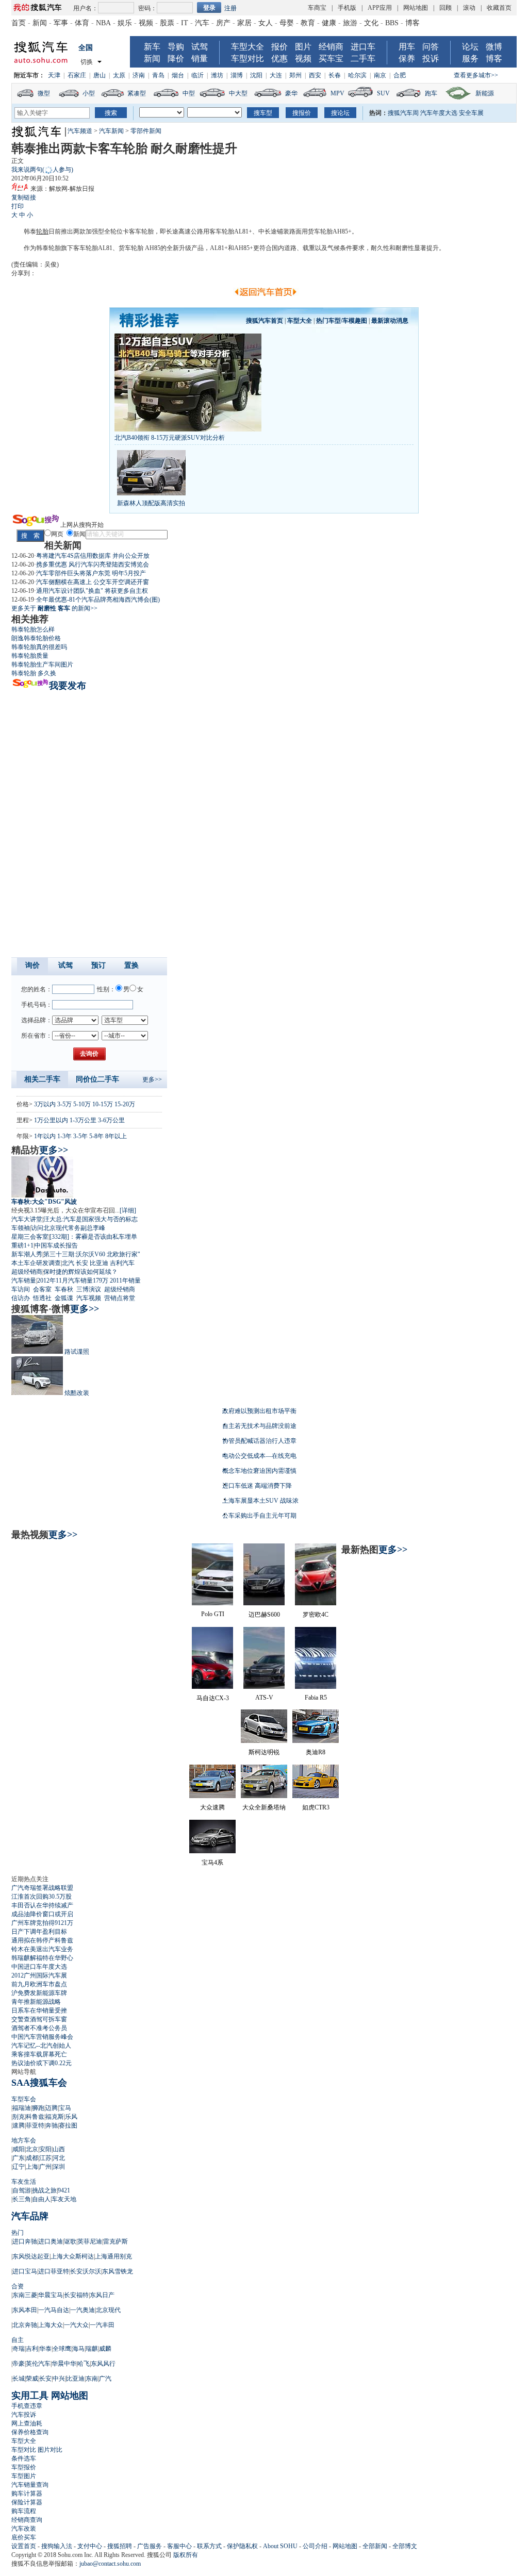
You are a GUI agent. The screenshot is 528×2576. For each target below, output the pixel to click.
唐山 (100, 75)
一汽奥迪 (82, 2310)
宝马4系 (212, 1863)
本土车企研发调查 (36, 1263)
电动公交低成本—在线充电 (259, 1456)
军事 (61, 23)
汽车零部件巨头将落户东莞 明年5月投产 (91, 573)
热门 (18, 2233)
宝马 (65, 2108)
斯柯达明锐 (264, 1752)
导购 (176, 47)
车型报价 (24, 2467)
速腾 (19, 2125)
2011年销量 (125, 1281)
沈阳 (256, 75)
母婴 (287, 23)
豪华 (291, 93)
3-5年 (80, 1136)
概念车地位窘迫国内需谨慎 (259, 1471)
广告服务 (150, 2546)
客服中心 (179, 2546)
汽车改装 (24, 2529)
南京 (380, 75)
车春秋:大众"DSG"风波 (44, 1202)
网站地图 (416, 8)
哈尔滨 (357, 75)
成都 (32, 2158)
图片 (303, 47)
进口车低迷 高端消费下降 (257, 1486)
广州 (45, 2167)
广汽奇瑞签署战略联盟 (42, 1888)
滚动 (469, 8)
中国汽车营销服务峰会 (42, 2037)
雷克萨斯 (115, 2241)
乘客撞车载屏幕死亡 (39, 2054)
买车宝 (331, 59)
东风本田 (25, 2310)
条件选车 (24, 2458)
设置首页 (24, 2546)
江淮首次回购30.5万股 (42, 1897)
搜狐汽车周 (403, 113)
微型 (44, 93)
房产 (223, 23)
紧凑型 (137, 93)
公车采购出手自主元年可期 (259, 1516)
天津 (54, 75)
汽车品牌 (30, 2216)
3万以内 (45, 1104)
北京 (32, 2149)
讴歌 (70, 2241)
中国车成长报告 (56, 1245)
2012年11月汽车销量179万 (73, 1281)
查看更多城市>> (476, 75)
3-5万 (64, 1104)
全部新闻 (375, 2546)
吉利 (32, 2349)
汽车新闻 (111, 131)
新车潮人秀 (27, 1254)
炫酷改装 (77, 1393)
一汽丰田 (102, 2325)
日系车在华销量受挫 (39, 2010)
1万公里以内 (51, 1120)
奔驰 (52, 2125)
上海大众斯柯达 (72, 2256)
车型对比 (247, 59)
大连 (276, 75)
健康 (329, 23)
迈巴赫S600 (264, 1615)
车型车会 (24, 2099)
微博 (494, 47)
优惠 (279, 59)
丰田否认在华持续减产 (42, 1905)
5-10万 (82, 1104)
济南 (139, 75)
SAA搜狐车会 (39, 2083)
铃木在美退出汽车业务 (42, 1949)
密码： (147, 8)
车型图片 (24, 2476)
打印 (18, 206)
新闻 (40, 23)
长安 (82, 1263)
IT (185, 23)
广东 (19, 2158)
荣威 (32, 2379)
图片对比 (50, 2450)
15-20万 (125, 1104)
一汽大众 (76, 2325)
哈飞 (84, 2364)
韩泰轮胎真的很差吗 (39, 647)
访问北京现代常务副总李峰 (68, 1228)
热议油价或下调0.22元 (42, 2063)
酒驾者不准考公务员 (39, 2028)
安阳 (45, 2149)
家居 (244, 23)
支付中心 (90, 2546)
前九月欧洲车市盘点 (39, 1984)
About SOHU (280, 2546)
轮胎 (42, 231)
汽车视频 (89, 1298)
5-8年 (96, 1136)
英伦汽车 (38, 2364)
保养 (407, 59)
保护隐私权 (242, 2546)
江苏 (45, 2158)
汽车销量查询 (30, 2485)
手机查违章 (27, 2406)
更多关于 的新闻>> (54, 608)
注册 (230, 8)
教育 (308, 23)
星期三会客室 (30, 1237)
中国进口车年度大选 (39, 1967)
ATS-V (264, 1698)
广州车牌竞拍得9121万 (42, 1923)
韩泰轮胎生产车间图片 (42, 664)
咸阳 (19, 2149)
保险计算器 (27, 2502)
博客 (412, 23)
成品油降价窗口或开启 (42, 1914)
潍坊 (217, 75)
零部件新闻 (146, 131)
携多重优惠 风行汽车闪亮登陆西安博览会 (93, 564)
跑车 (431, 93)
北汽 (68, 1263)
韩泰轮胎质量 (30, 656)
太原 (119, 75)
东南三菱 (25, 2295)
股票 (167, 23)
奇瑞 (19, 2349)
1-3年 (64, 1136)
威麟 (105, 2349)
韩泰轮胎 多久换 (34, 673)
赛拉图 (68, 2125)
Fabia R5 (316, 1698)
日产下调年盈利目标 (39, 1932)
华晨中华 (64, 2364)
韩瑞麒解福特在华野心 (42, 1958)
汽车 (202, 23)
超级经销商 (27, 1272)
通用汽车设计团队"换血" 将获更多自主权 (92, 591)
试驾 (200, 47)
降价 (176, 59)
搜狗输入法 (57, 2546)
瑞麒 (92, 2349)
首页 (19, 23)
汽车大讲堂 (27, 1219)
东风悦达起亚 (31, 2256)
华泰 (45, 2349)
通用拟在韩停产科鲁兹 (42, 1940)
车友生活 (24, 2182)
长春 (335, 75)
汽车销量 (24, 1281)
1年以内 (45, 1136)
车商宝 (317, 8)
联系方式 (209, 2546)
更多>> (152, 1079)
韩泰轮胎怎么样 (33, 629)
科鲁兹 (35, 2117)
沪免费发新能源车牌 (39, 1993)
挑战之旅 (44, 2190)
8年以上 (116, 1136)
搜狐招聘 (120, 2546)
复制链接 (24, 197)
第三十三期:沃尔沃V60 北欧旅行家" (92, 1254)
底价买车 (24, 2537)
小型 (89, 93)
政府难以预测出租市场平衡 (259, 1411)
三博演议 (89, 1289)
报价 (279, 47)
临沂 (197, 75)
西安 (315, 75)
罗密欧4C (316, 1615)
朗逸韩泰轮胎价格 (36, 638)
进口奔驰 (25, 2241)
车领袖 (21, 1228)
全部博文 (405, 2546)
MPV (337, 93)
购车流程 (24, 2511)
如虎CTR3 (316, 1807)
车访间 (21, 1289)
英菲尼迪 (90, 2241)
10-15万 (103, 1104)
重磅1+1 (22, 1245)
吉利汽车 (122, 1263)
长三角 (22, 2199)
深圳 (59, 2167)
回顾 (445, 8)
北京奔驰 (25, 2325)
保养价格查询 (30, 2432)
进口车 (363, 47)
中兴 (59, 2379)
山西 (59, 2149)
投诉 (431, 59)
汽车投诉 (24, 2415)
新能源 (485, 93)
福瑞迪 (22, 2108)
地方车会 (24, 2140)
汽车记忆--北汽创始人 (41, 2046)
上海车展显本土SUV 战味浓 (260, 1501)
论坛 (470, 47)
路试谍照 (77, 1352)
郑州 (295, 75)
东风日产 (102, 2295)
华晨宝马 (51, 2295)
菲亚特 (35, 2125)
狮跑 (38, 2108)
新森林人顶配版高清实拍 (151, 503)
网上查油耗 (27, 2423)
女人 (266, 23)
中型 (189, 93)
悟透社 (42, 1298)
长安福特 (76, 2295)
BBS (392, 23)
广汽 (105, 2379)
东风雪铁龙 (118, 2271)
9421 (64, 2190)
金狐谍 (64, 1298)
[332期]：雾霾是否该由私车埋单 (93, 1237)
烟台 (178, 75)
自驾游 (22, 2190)
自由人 (41, 2199)
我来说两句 (42, 170)
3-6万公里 (111, 1120)
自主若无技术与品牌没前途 (259, 1426)
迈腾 (52, 2108)
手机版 (347, 8)
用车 (407, 47)
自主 (18, 2340)
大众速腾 (212, 1807)
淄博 (237, 75)
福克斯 (55, 2117)
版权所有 (186, 2555)
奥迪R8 (316, 1752)
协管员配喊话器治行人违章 (259, 1441)
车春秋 (64, 1289)
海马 (78, 2349)
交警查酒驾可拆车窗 (39, 2019)
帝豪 (19, 2364)
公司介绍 (315, 2546)
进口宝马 (25, 2271)
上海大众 (51, 2325)
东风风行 (103, 2364)
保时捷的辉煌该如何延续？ (80, 1272)
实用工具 (30, 2396)
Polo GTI (213, 1614)
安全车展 (471, 113)
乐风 (71, 2117)
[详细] (128, 1210)
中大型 (238, 93)
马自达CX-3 (213, 1698)
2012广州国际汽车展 (39, 1975)
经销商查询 (27, 2520)
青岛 (158, 75)
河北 (59, 2158)
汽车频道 (80, 131)
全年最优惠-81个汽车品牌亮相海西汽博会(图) (98, 600)
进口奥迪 (51, 2241)
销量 (200, 59)
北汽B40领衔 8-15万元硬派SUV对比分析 (170, 438)
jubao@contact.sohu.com (110, 2564)
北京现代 (108, 2310)
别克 (19, 2117)
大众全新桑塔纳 (264, 1807)
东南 (92, 2379)
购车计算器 (27, 2494)
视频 (146, 23)
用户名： (86, 8)
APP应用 (380, 8)
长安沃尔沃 (86, 2271)
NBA (103, 23)
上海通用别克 (113, 2256)
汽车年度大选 (439, 113)
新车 (152, 47)
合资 (18, 2286)
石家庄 (77, 75)
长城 (19, 2379)
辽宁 (19, 2167)
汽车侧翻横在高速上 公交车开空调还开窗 (93, 582)
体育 (82, 23)
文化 (371, 23)
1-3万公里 (83, 1120)
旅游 (350, 23)
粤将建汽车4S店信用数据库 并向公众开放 (93, 556)
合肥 (400, 75)
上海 (32, 2167)
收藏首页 (499, 8)
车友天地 (64, 2199)
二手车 (363, 59)
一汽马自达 (54, 2310)
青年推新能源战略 (36, 2002)
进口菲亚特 (54, 2271)
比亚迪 (99, 1263)
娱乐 (125, 23)
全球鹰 (62, 2349)
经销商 (331, 47)
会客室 (42, 1289)
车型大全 (247, 47)
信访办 (21, 1298)
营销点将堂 (120, 1298)
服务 (470, 59)
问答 (431, 47)
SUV (383, 93)
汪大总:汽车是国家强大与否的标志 (90, 1219)
